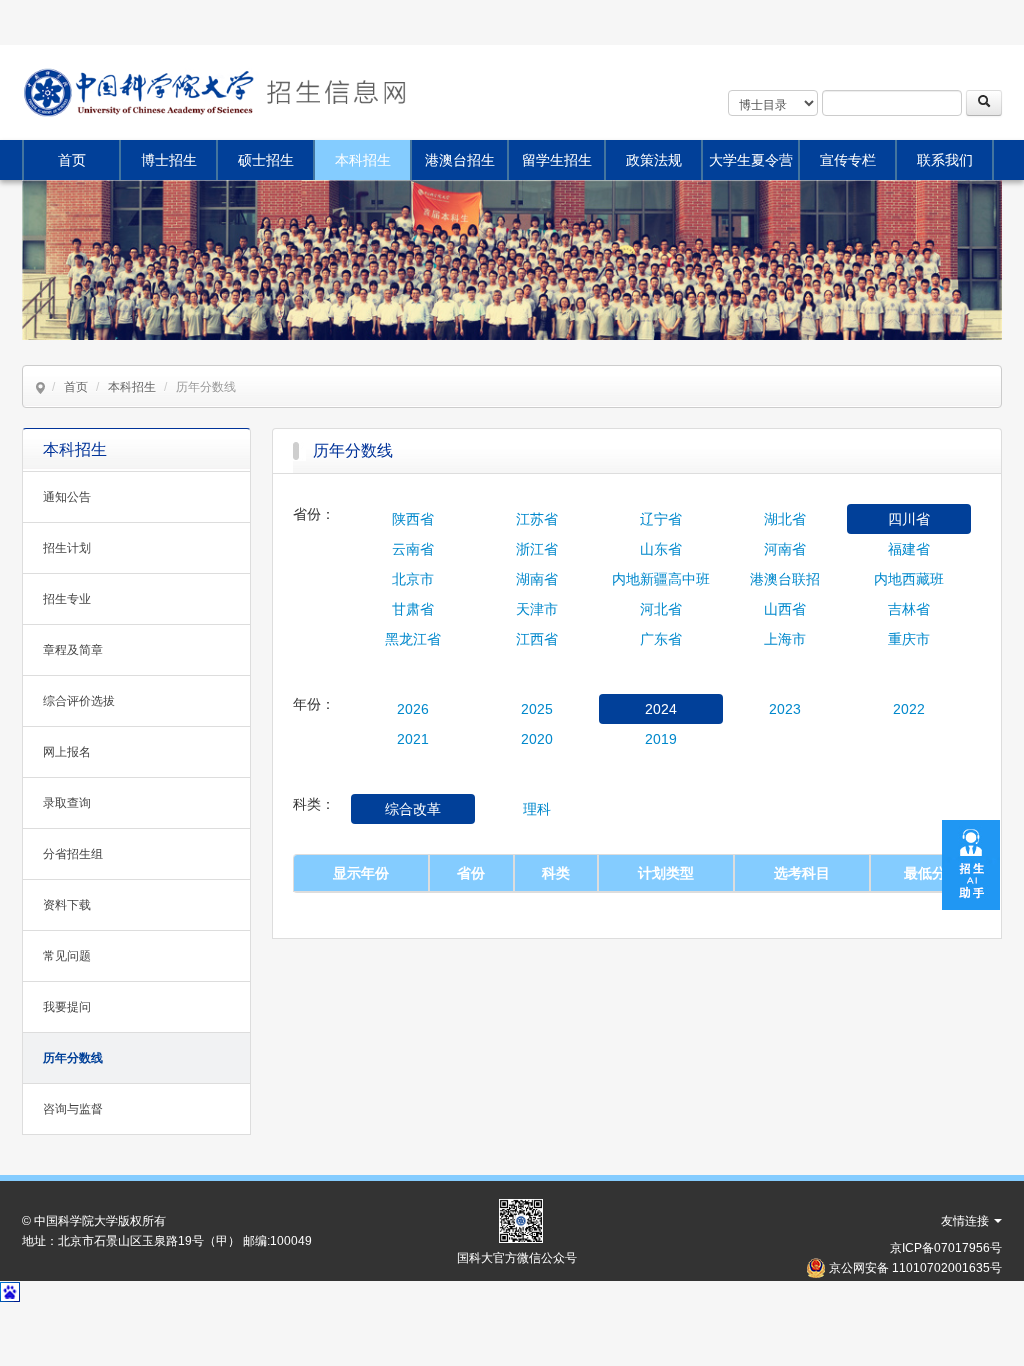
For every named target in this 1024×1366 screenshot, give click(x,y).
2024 (661, 709)
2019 (661, 739)
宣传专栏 (848, 160)
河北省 (661, 609)
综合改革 (413, 809)
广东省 (661, 639)
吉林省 (909, 609)
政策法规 (654, 160)
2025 (537, 709)
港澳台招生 (460, 160)
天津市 (537, 609)
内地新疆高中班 (661, 579)
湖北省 (785, 519)
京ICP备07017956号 (946, 1248)
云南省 (413, 549)
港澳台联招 (785, 579)
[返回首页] (334, 92)
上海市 (785, 639)
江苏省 (537, 519)
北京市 (413, 579)
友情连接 (966, 1221)
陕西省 (413, 519)
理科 (537, 809)
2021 (413, 739)
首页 (72, 160)
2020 (537, 739)
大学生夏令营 (751, 160)
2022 (909, 709)
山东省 (661, 549)
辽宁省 (661, 519)
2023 (785, 709)
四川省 (909, 519)
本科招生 (363, 160)
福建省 (909, 549)
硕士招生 (266, 160)
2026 (413, 709)
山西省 (785, 609)
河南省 (785, 549)
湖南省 (537, 579)
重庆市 (909, 639)
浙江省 (537, 549)
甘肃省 (413, 609)
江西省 (537, 639)
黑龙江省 (413, 639)
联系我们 (945, 160)
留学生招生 (557, 160)
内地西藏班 (909, 579)
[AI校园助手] (971, 863)
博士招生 (169, 160)
